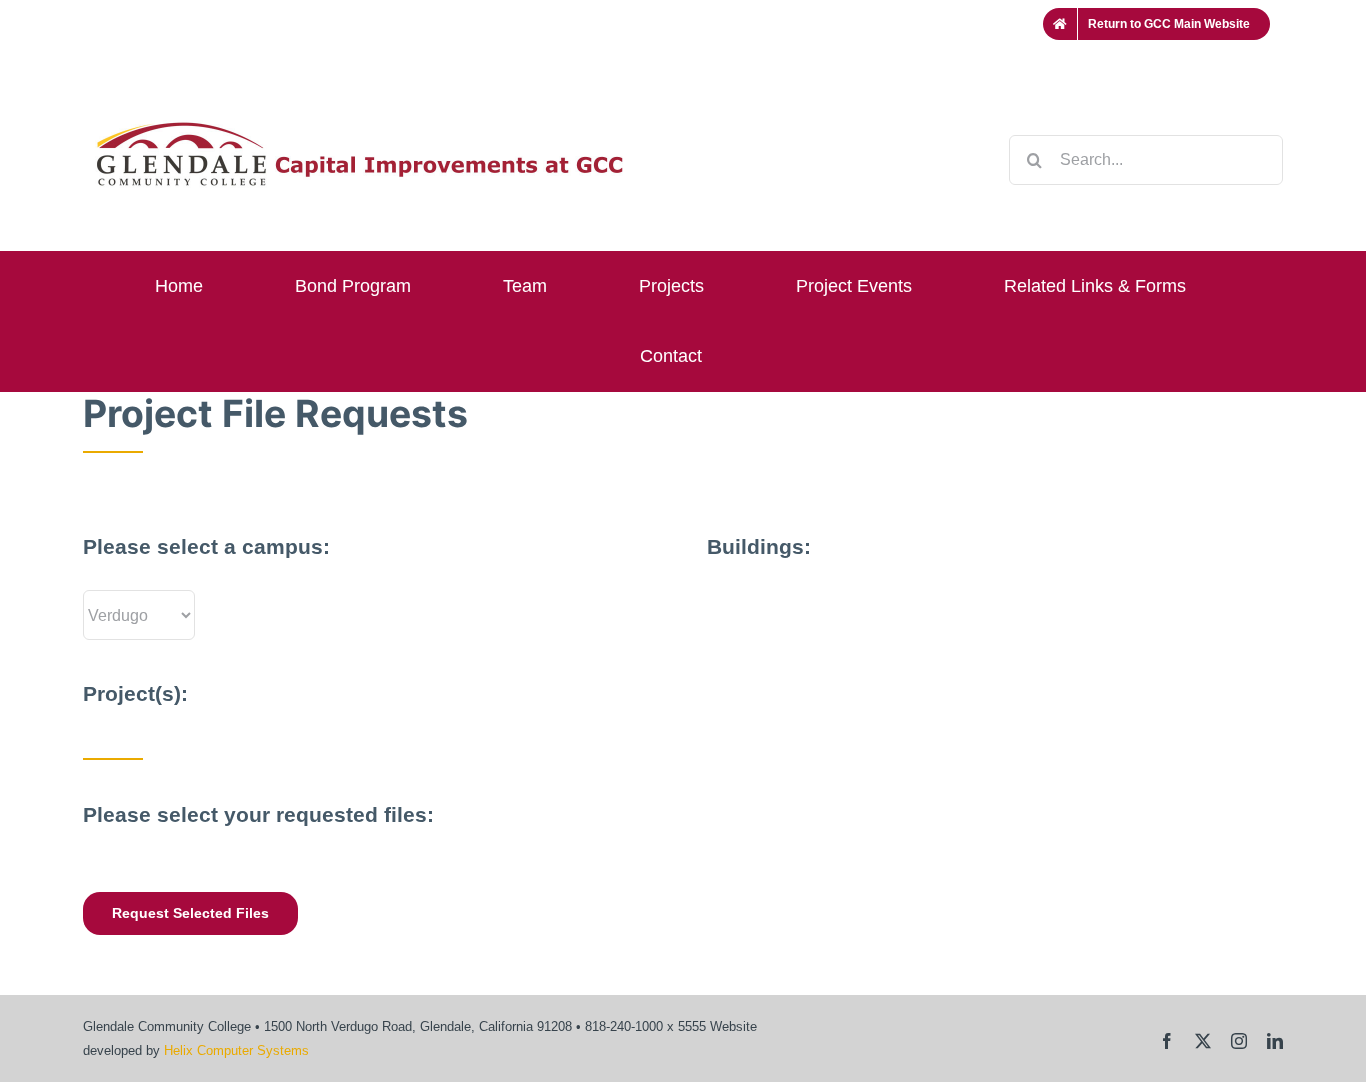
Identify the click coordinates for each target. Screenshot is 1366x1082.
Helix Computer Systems (236, 1050)
